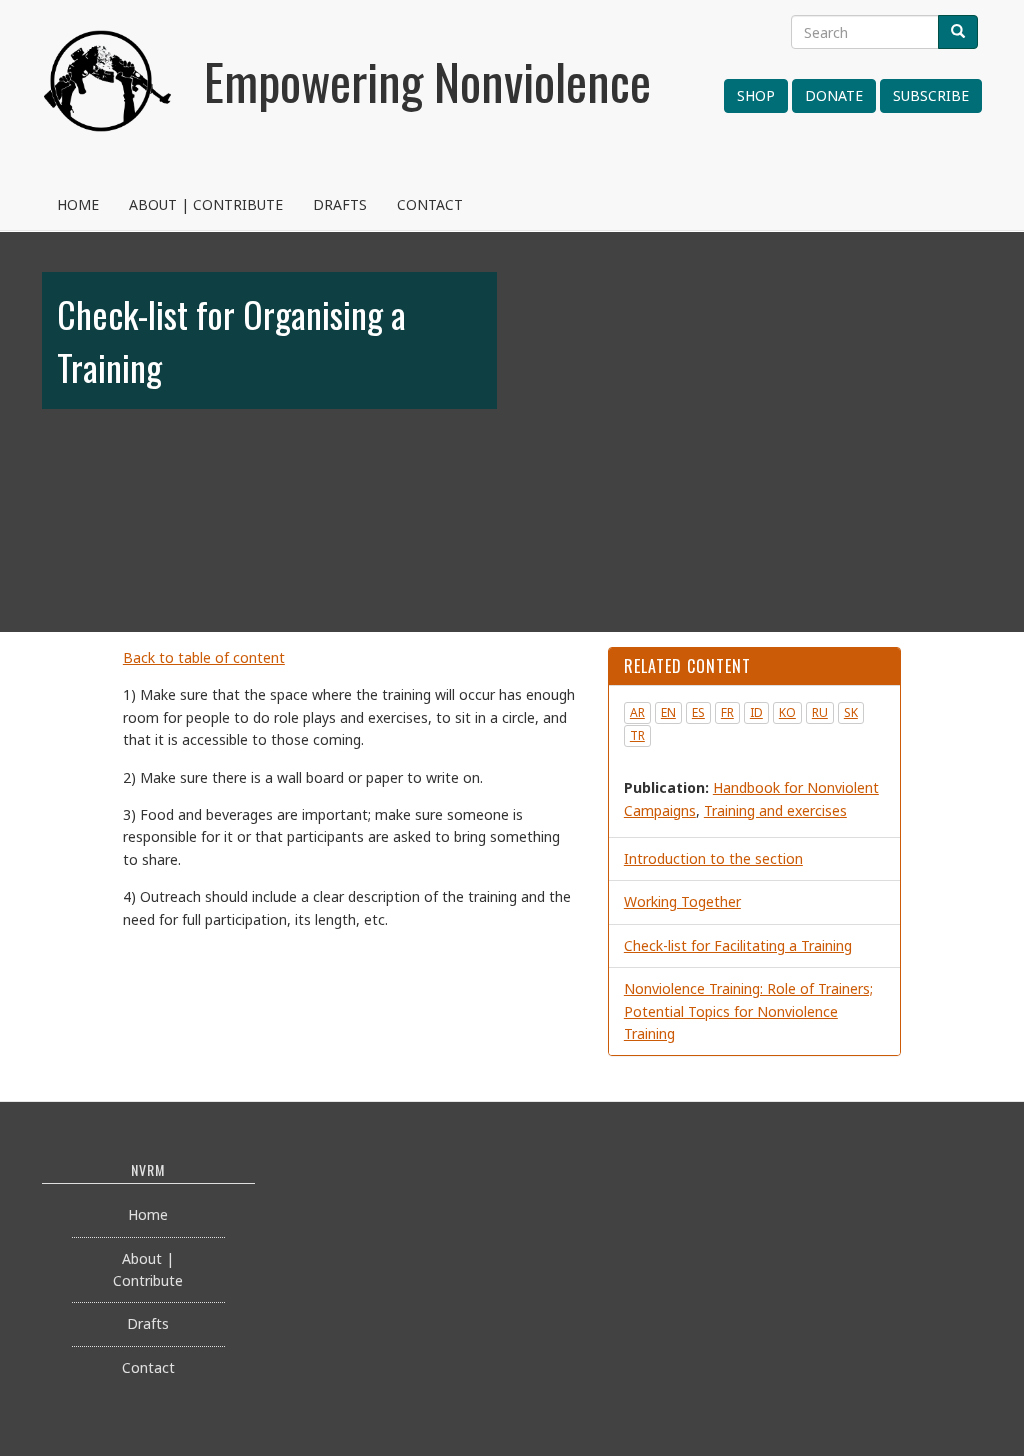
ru (820, 712)
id (756, 712)
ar (637, 712)
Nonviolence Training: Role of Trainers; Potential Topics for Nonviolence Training (748, 1011)
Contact (430, 204)
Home (78, 204)
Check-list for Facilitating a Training (738, 945)
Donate (834, 95)
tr (637, 735)
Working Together (682, 901)
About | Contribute (206, 204)
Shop (756, 95)
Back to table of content (204, 657)
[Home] (108, 105)
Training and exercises (775, 810)
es (698, 712)
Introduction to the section (713, 858)
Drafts (340, 204)
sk (851, 712)
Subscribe (931, 95)
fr (727, 712)
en (668, 712)
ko (787, 712)
